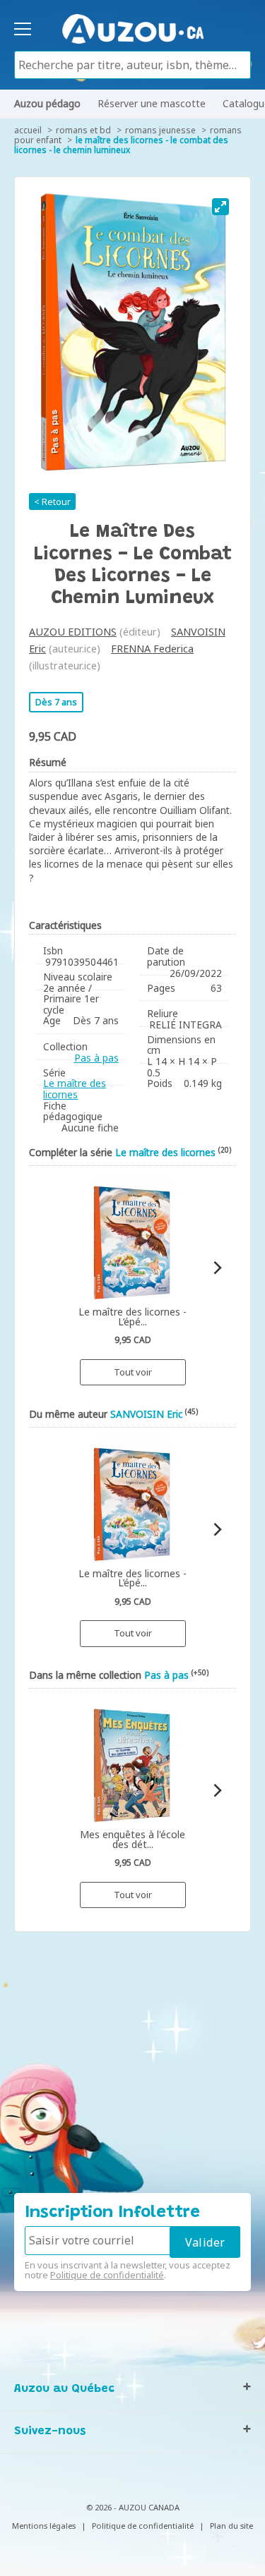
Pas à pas (96, 1058)
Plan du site (231, 2526)
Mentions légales (44, 2526)
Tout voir (133, 1372)
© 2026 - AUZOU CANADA (133, 2507)
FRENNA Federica (152, 649)
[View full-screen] (220, 207)
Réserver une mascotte (152, 103)
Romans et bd (83, 130)
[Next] (217, 1268)
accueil (28, 130)
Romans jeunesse (160, 130)
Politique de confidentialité (107, 2275)
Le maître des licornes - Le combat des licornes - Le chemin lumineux (121, 145)
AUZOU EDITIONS (73, 632)
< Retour (52, 502)
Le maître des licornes (75, 1089)
